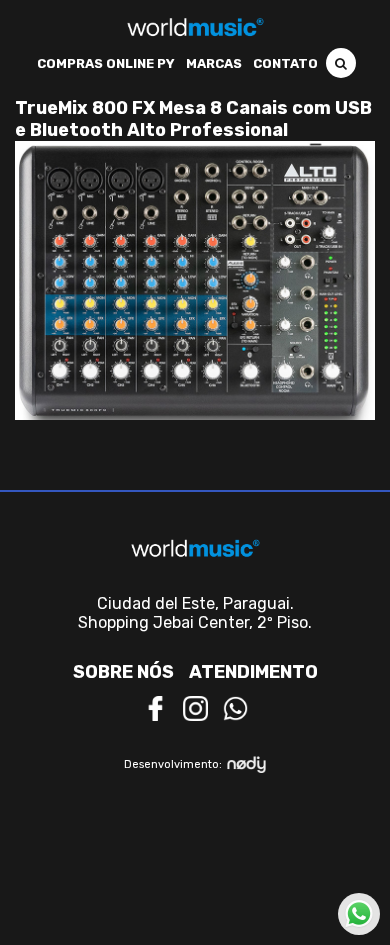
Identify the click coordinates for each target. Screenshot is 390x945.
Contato (285, 63)
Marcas (214, 63)
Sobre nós (123, 672)
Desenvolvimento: (173, 764)
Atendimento (253, 672)
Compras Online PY (106, 63)
